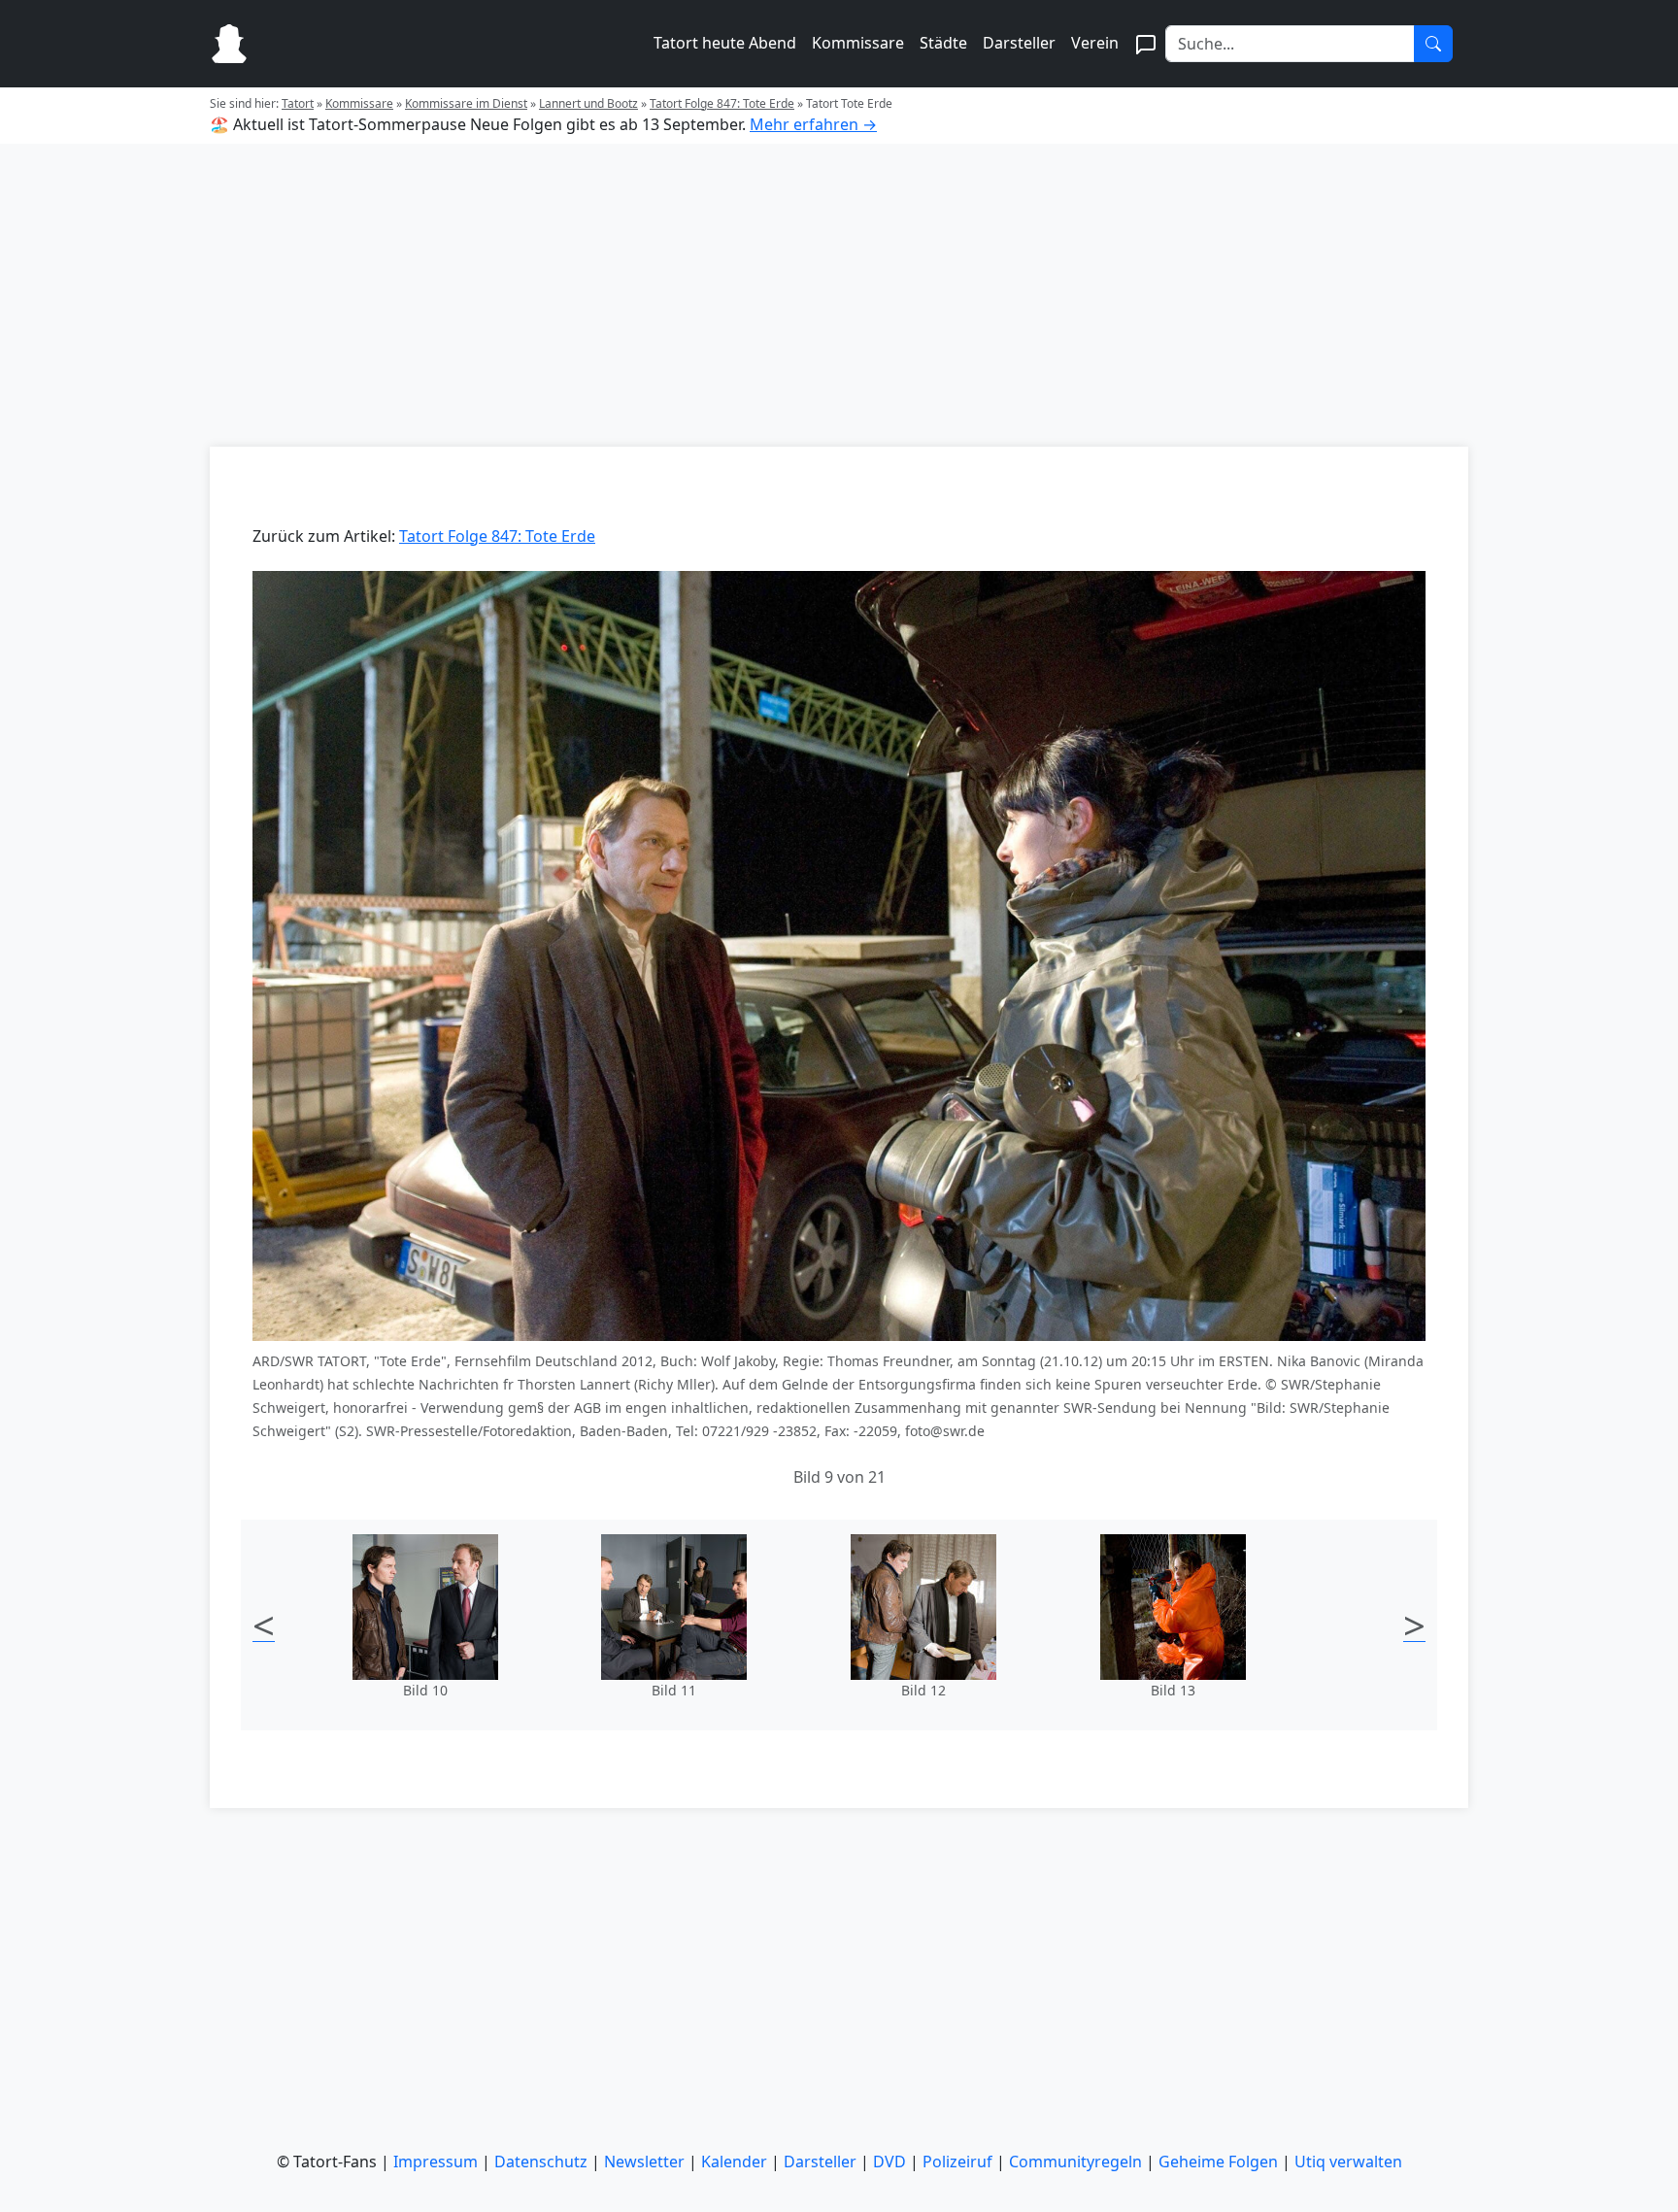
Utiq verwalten (1348, 2162)
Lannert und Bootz (588, 103)
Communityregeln (1075, 2162)
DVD (889, 2162)
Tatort (298, 103)
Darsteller (1019, 43)
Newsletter (644, 2162)
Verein (1095, 43)
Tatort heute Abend (725, 43)
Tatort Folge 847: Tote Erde (722, 103)
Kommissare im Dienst (466, 103)
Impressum (436, 2162)
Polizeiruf (957, 2162)
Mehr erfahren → (813, 124)
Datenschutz (541, 2162)
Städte (943, 43)
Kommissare (858, 43)
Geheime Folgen (1218, 2162)
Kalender (734, 2162)
